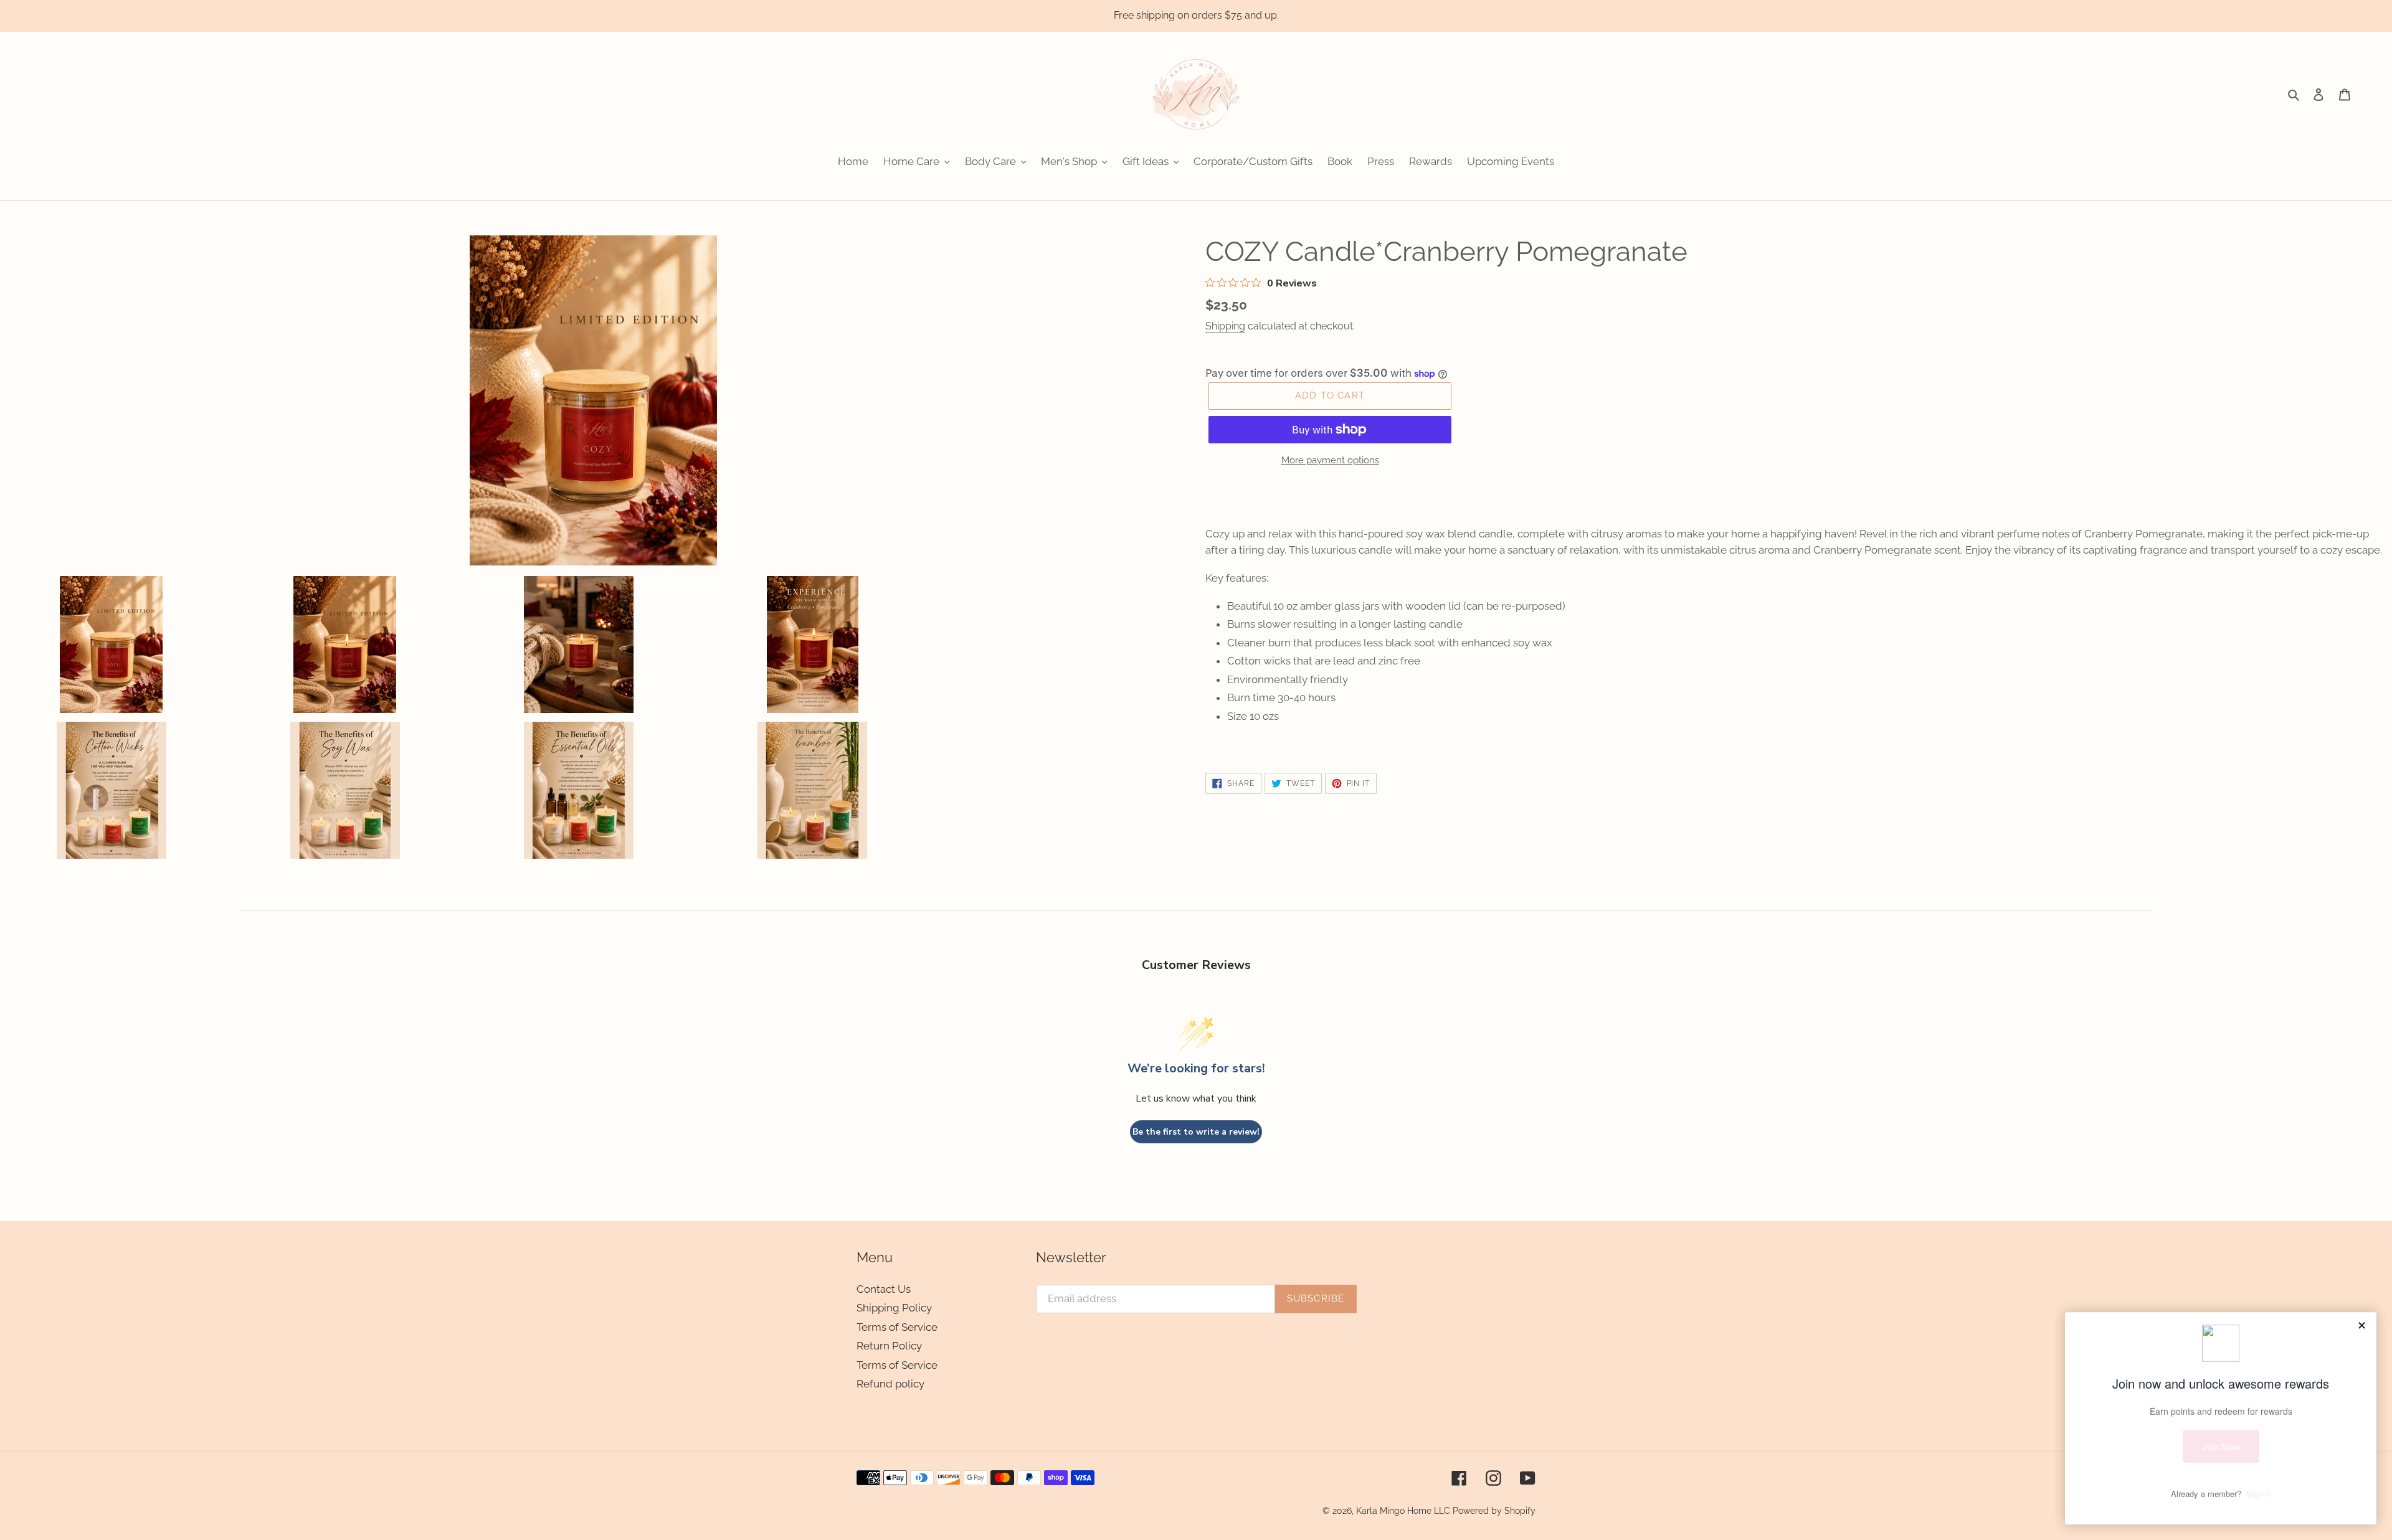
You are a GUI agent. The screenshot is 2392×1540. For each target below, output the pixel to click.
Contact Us (884, 1289)
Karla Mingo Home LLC (1403, 1511)
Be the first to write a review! (1196, 1132)
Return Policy (889, 1346)
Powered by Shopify (1494, 1511)
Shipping (1225, 326)
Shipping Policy (894, 1308)
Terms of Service (897, 1327)
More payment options (1330, 460)
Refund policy (890, 1384)
